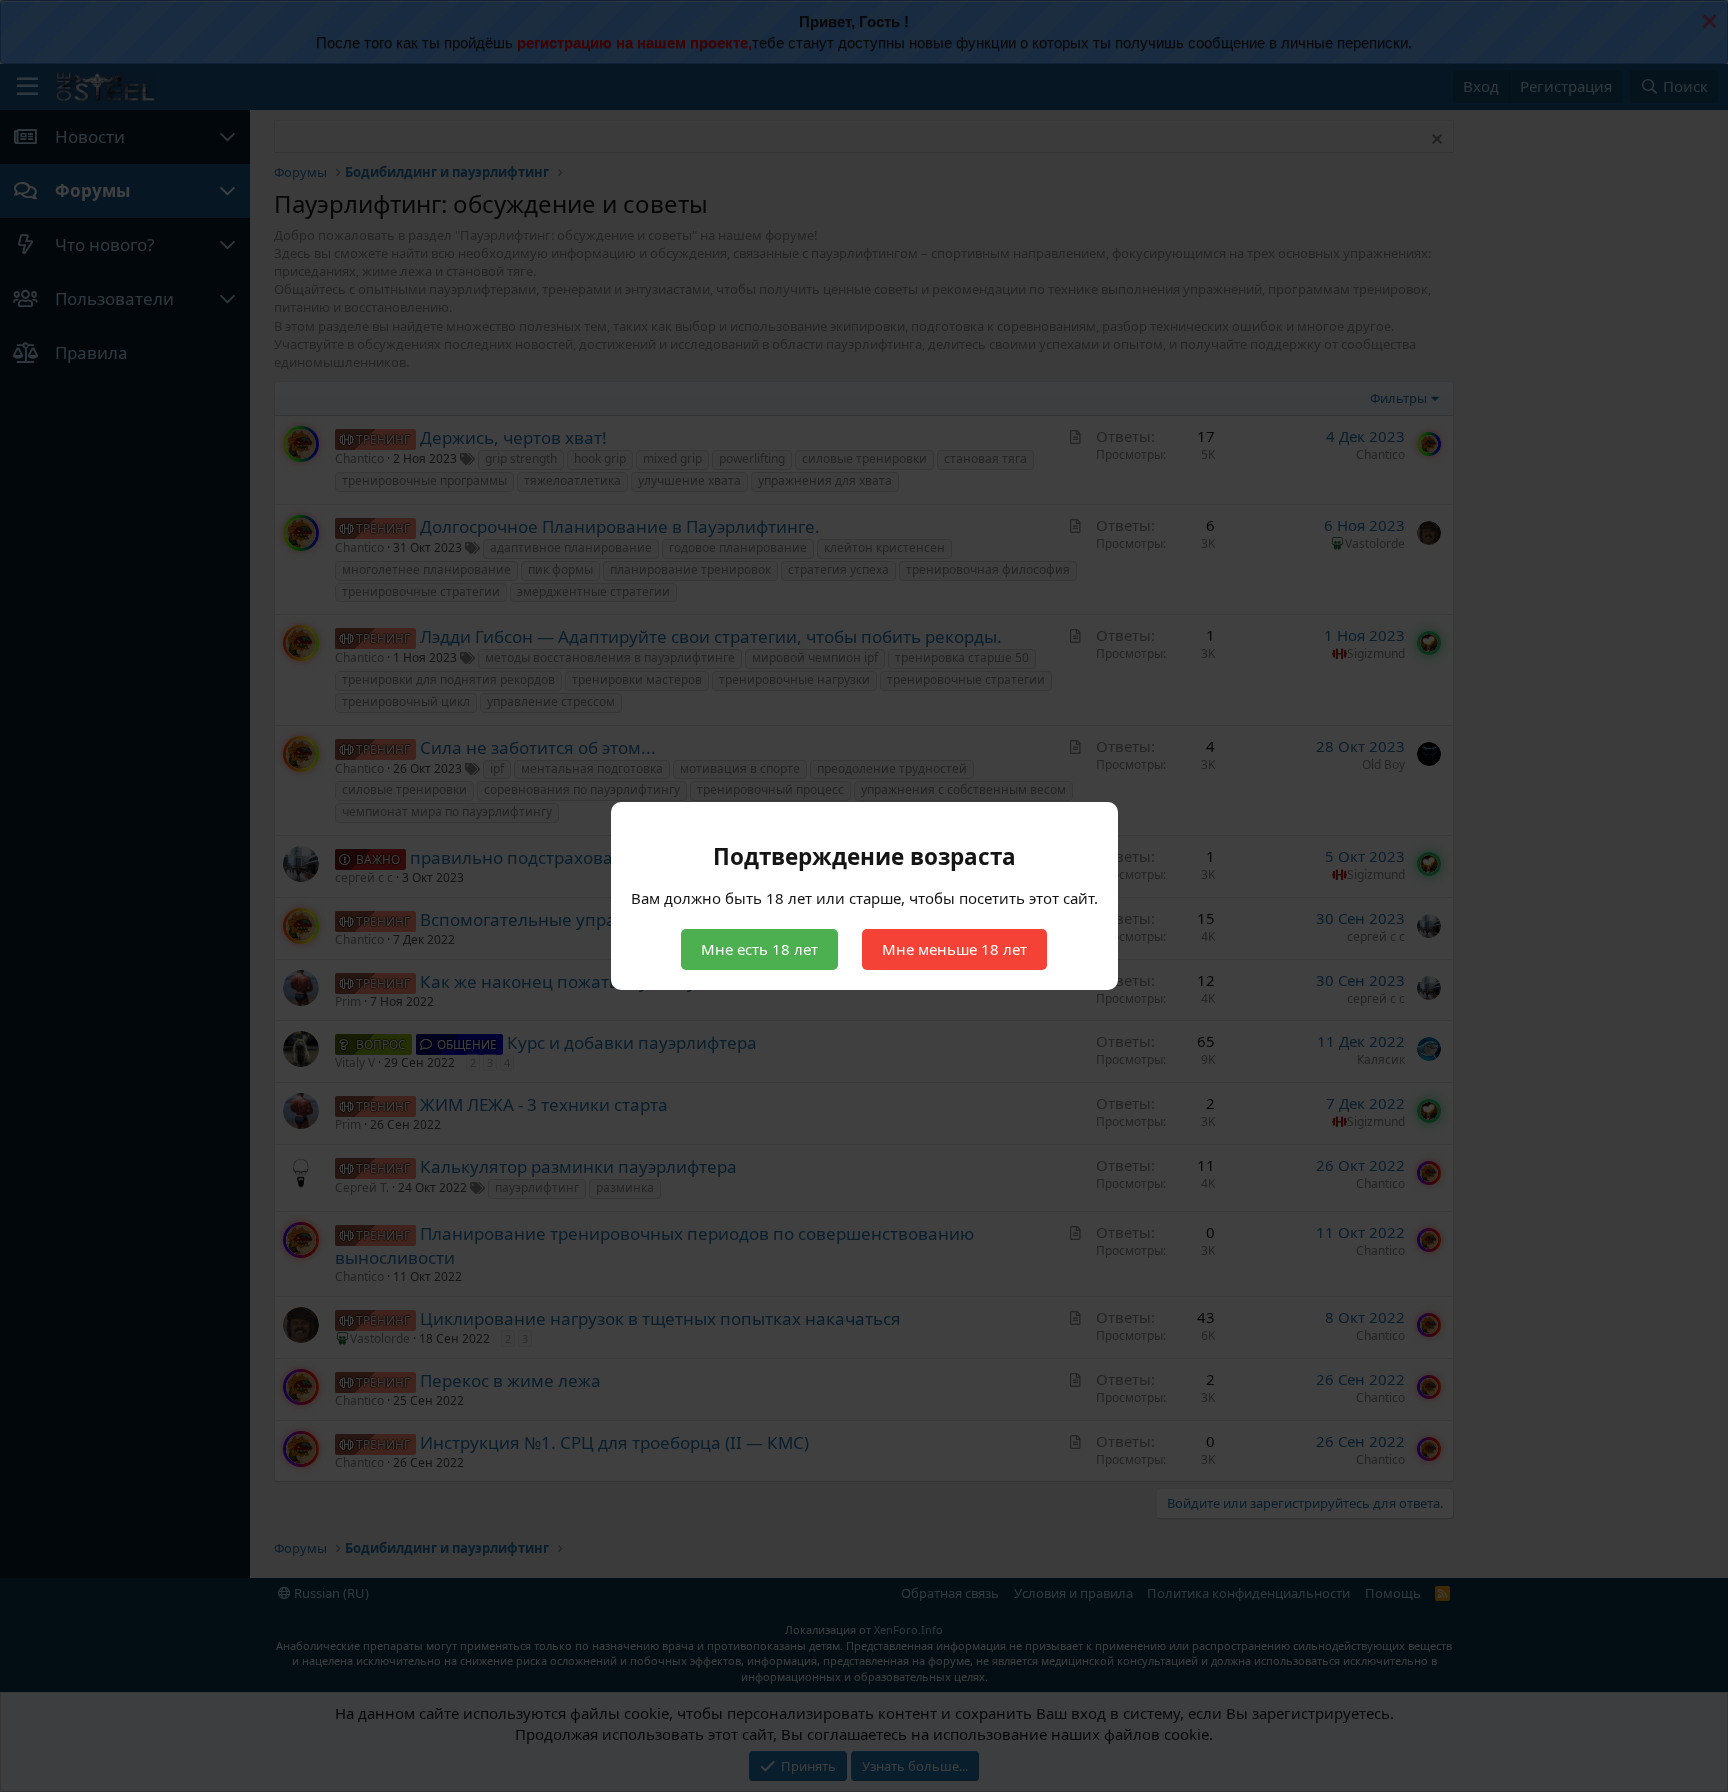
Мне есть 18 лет (759, 949)
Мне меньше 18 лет (954, 949)
